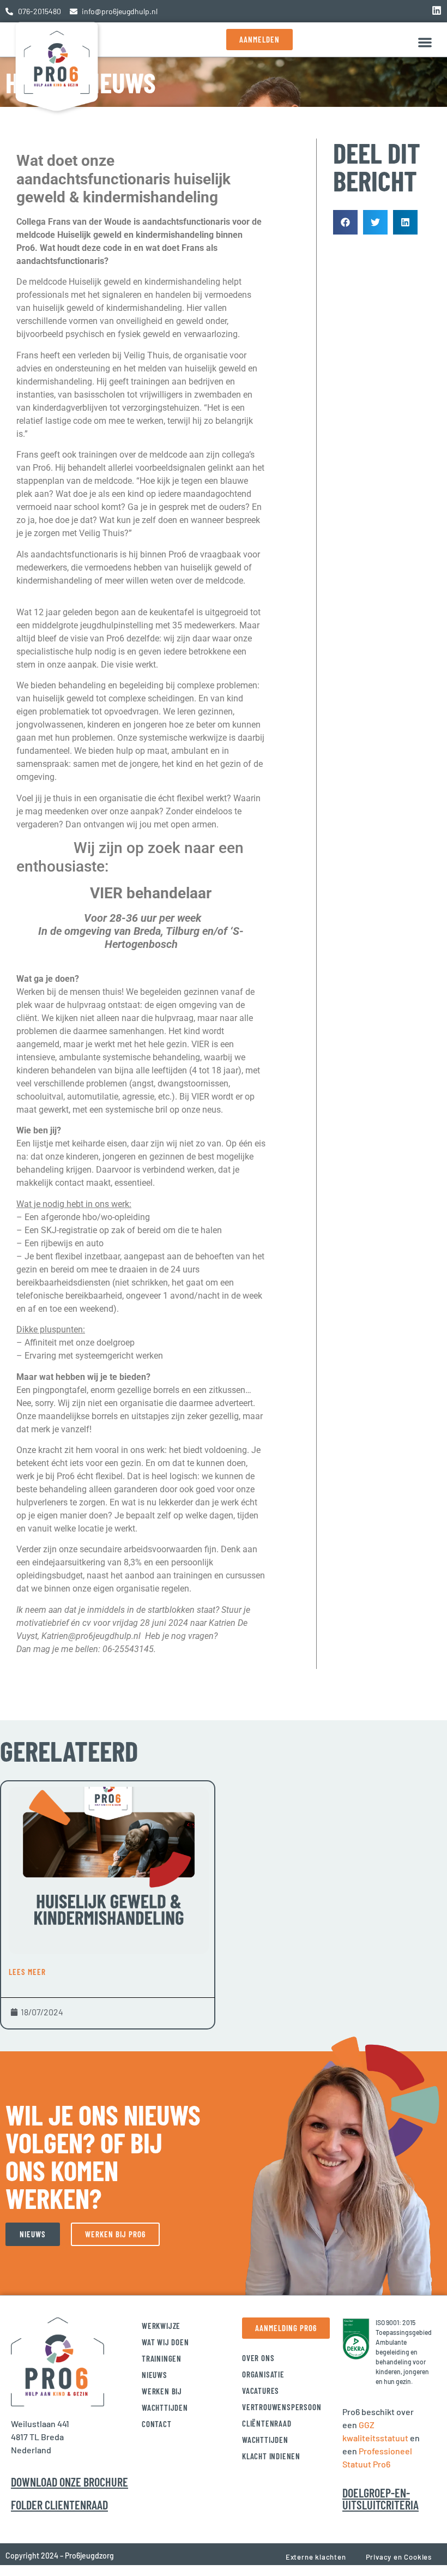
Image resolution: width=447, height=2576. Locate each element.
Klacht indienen (271, 2456)
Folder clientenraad (59, 2505)
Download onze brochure (70, 2482)
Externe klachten (316, 2557)
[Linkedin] (437, 10)
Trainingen (162, 2358)
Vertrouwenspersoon (282, 2407)
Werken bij (162, 2391)
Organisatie (263, 2374)
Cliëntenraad (267, 2423)
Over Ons (258, 2358)
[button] (425, 42)
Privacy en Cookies (399, 2557)
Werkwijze (161, 2326)
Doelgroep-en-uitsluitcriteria (380, 2499)
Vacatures (261, 2391)
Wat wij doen (165, 2342)
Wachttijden (165, 2407)
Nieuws (155, 2375)
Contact (157, 2424)
